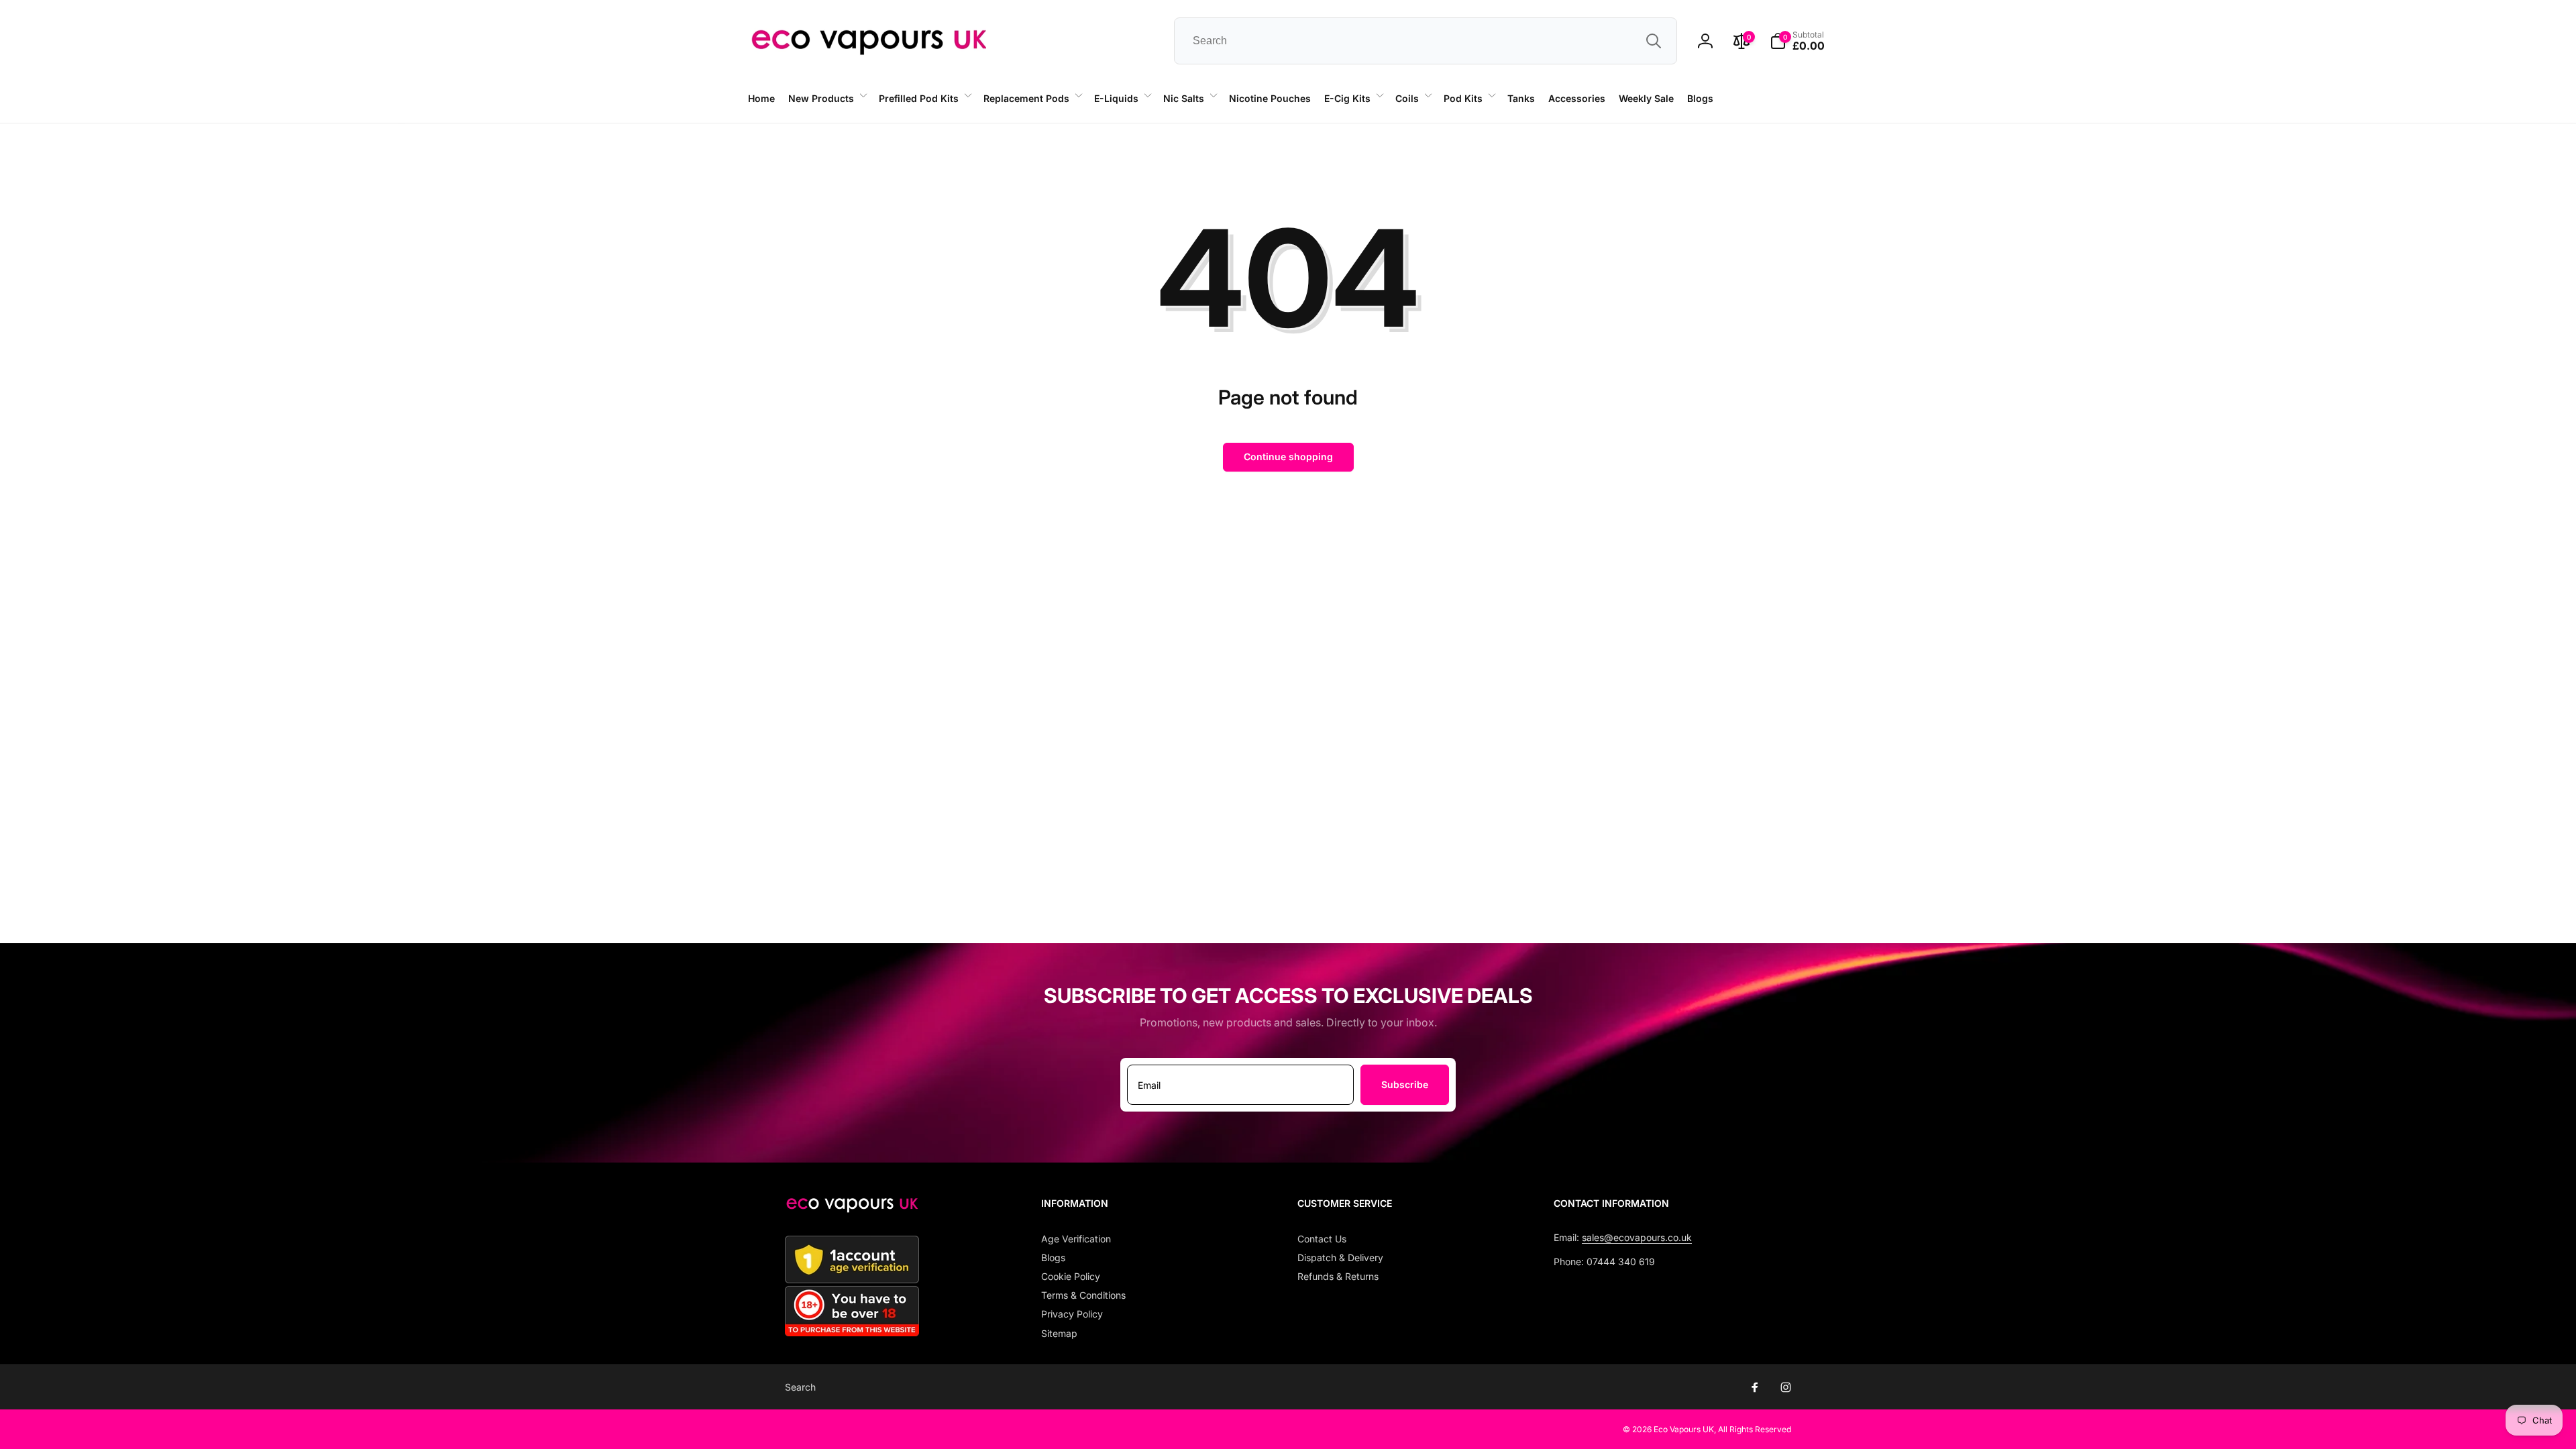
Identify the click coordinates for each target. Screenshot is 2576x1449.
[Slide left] (401, 123)
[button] (827, 99)
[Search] (1654, 41)
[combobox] (1426, 41)
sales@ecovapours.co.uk (1637, 1237)
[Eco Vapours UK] (852, 1209)
